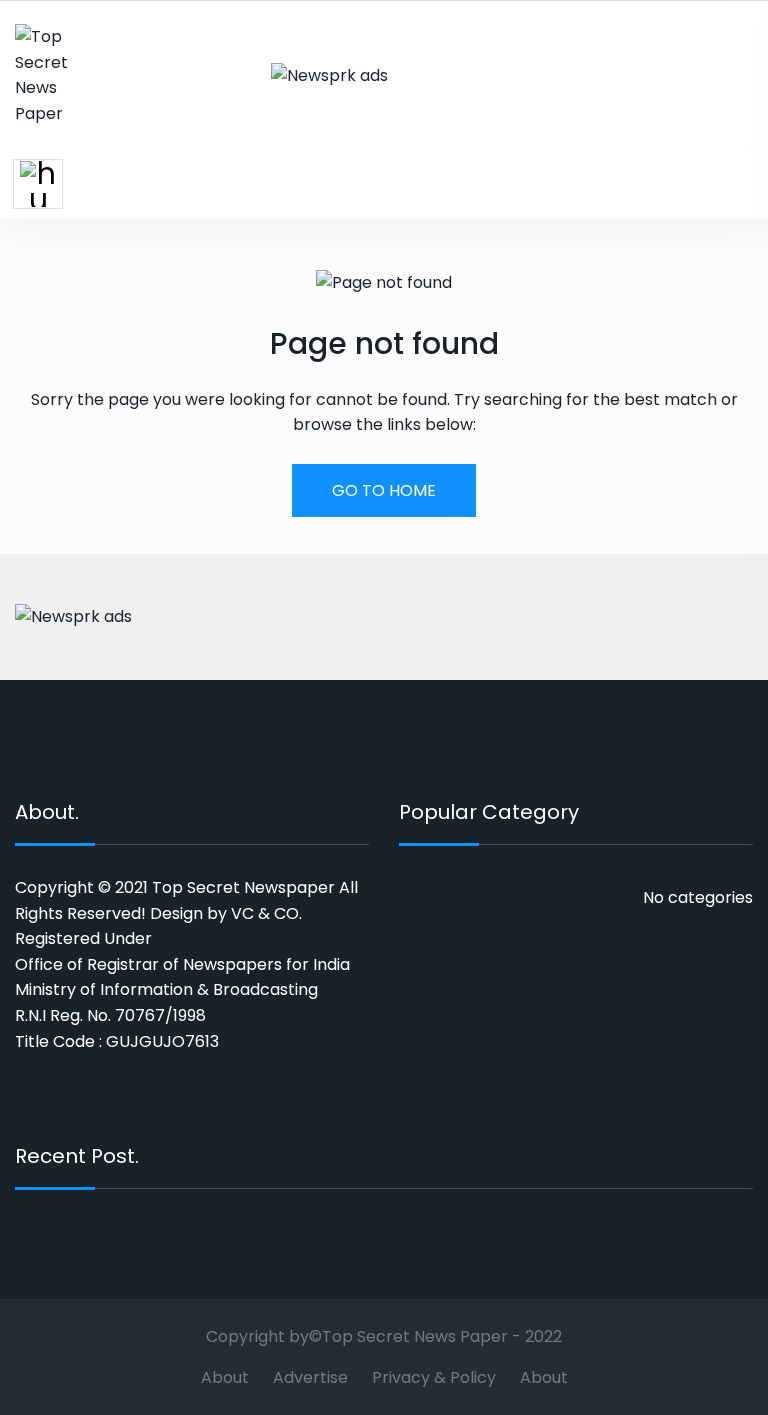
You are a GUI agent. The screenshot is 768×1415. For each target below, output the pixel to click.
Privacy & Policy (434, 1377)
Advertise (310, 1377)
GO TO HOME (384, 490)
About (225, 1377)
